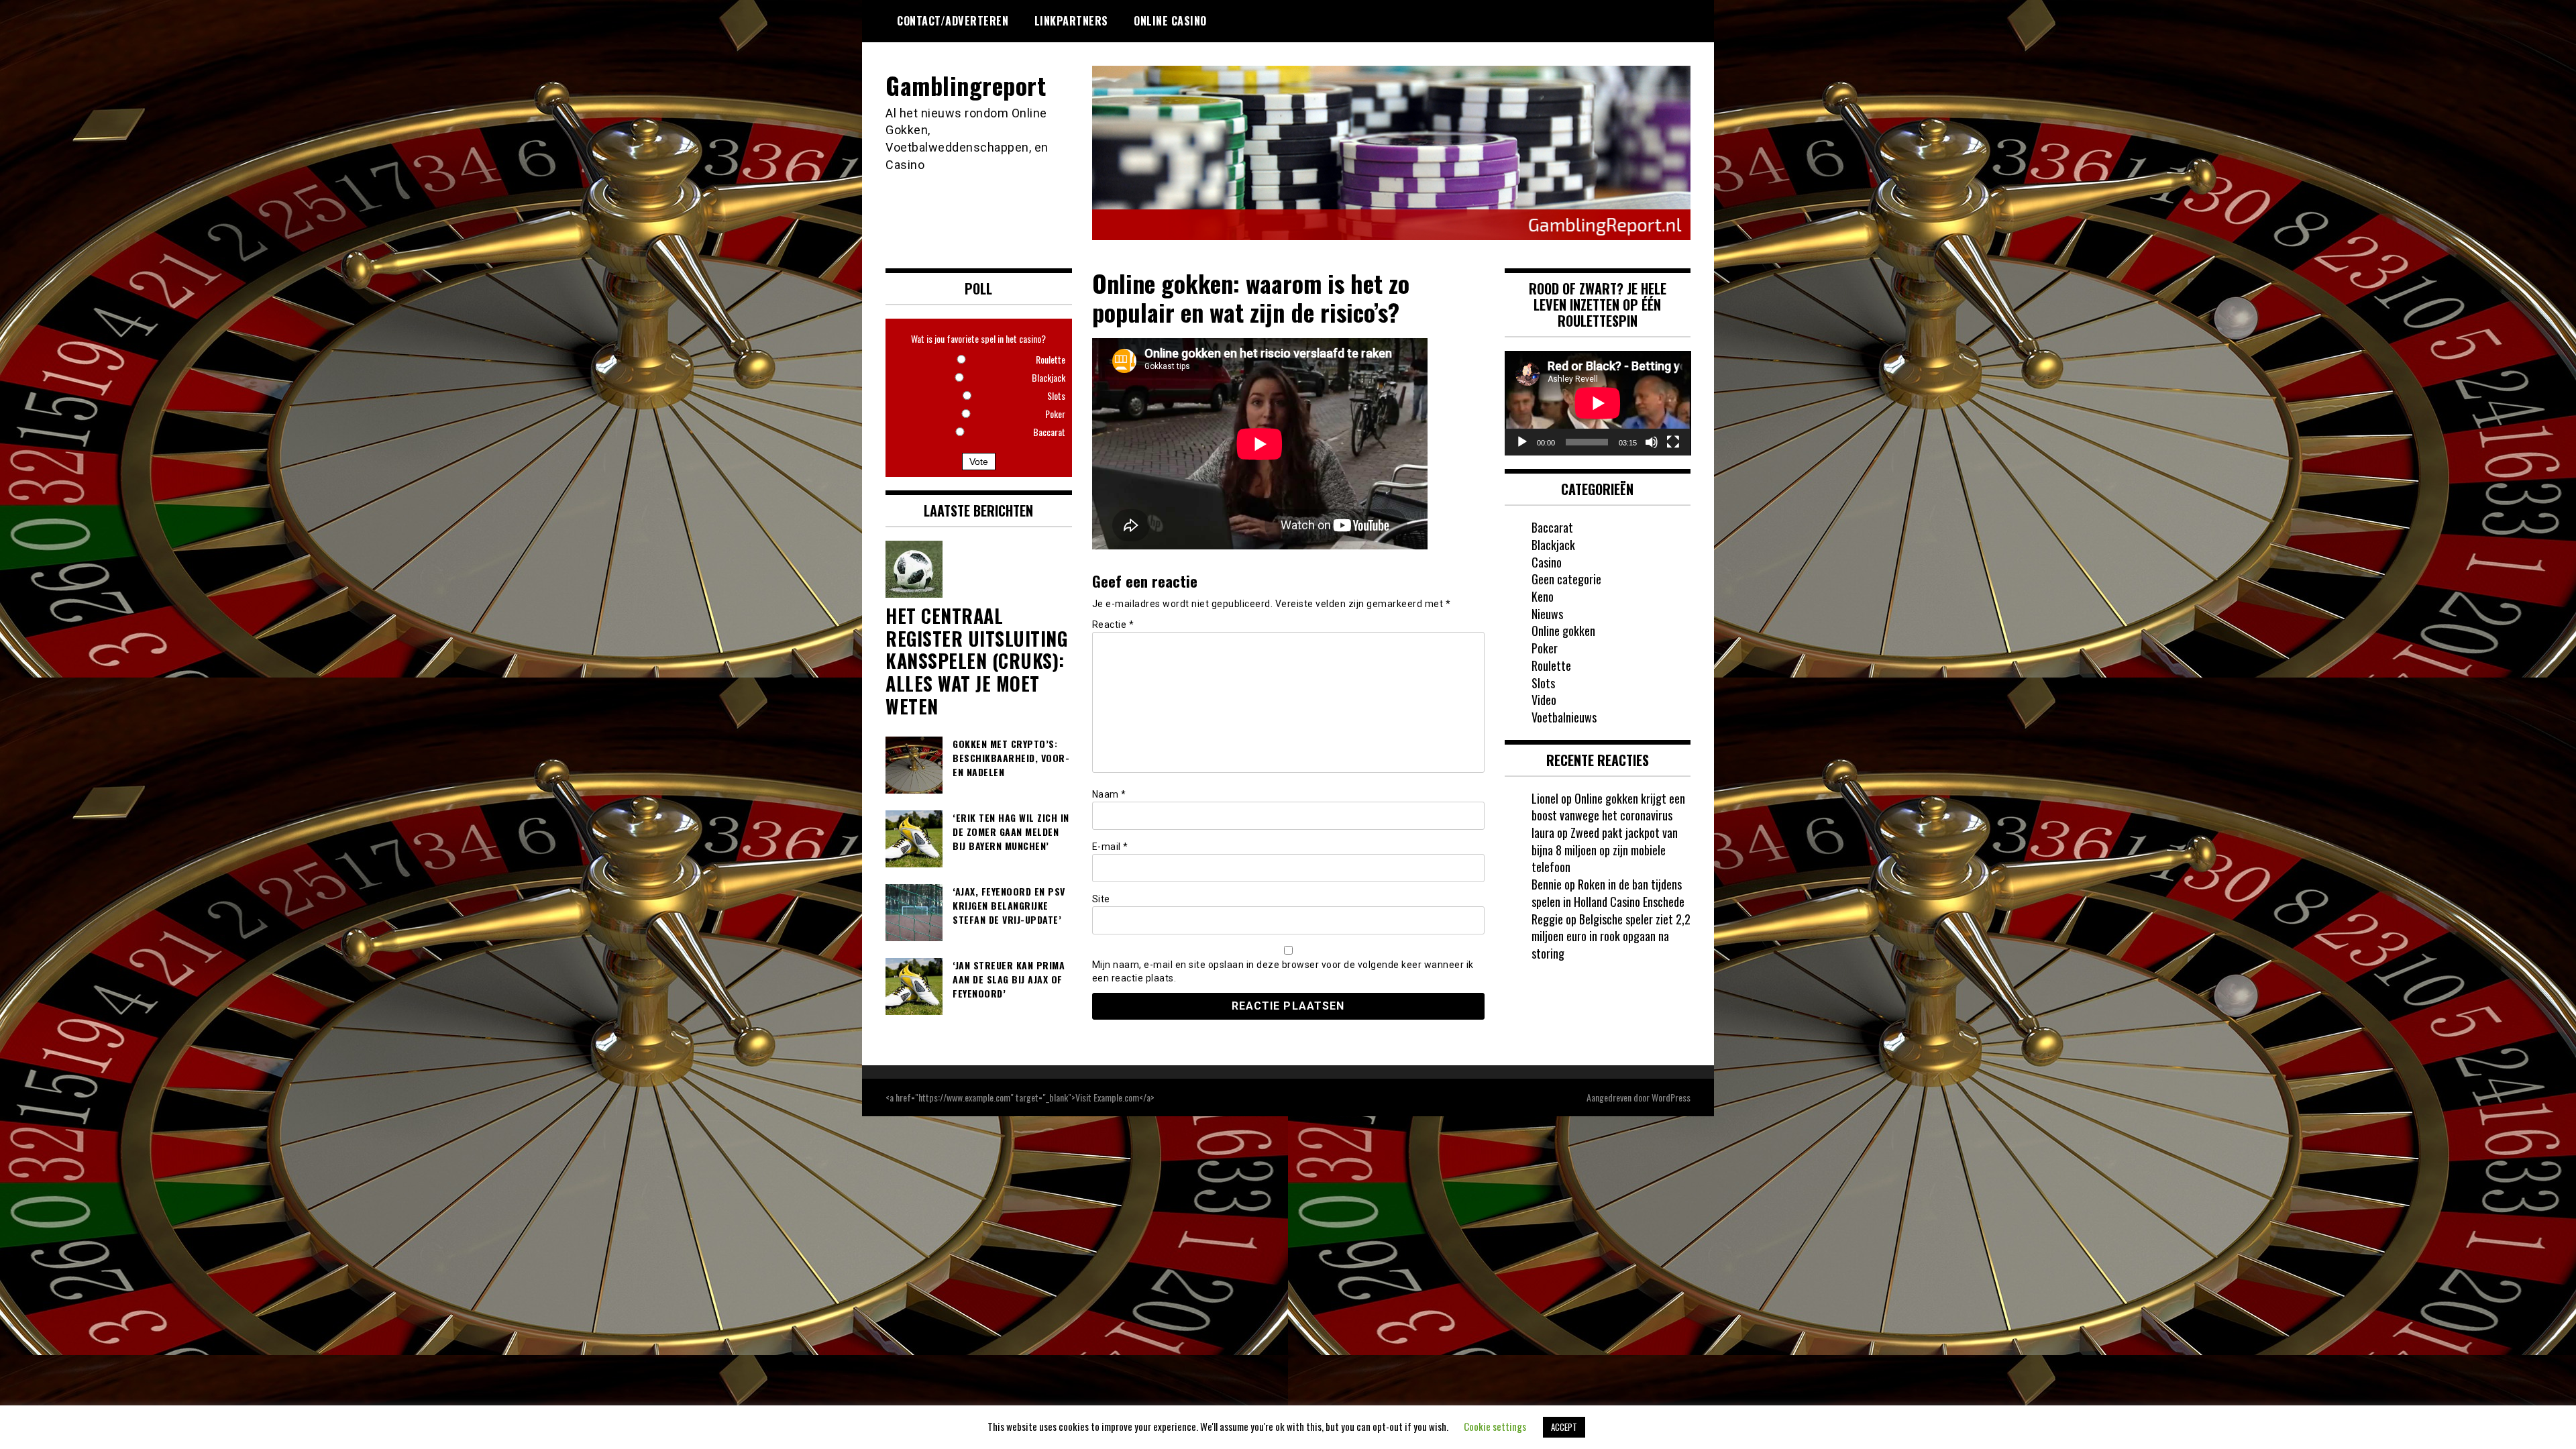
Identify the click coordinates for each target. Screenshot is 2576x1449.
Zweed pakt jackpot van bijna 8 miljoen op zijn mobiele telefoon (1605, 850)
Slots (1543, 683)
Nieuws (1547, 614)
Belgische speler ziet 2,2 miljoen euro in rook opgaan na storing (1611, 936)
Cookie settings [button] (1495, 1426)
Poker (1545, 648)
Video (1544, 700)
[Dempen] (1652, 442)
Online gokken (1563, 631)
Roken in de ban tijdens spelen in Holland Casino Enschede (1608, 893)
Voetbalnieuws (1564, 717)
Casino (1547, 562)
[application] (1598, 403)
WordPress (1671, 1097)
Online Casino (1170, 21)
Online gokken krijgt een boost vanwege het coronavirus (1608, 807)
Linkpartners (1071, 21)
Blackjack (1553, 545)
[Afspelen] (1522, 442)
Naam (1109, 794)
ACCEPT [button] (1564, 1427)
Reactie (1113, 625)
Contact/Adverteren (953, 21)
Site (1101, 899)
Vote (979, 462)
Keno (1543, 596)
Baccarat (1552, 527)
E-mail (1110, 847)
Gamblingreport (966, 85)
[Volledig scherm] (1673, 442)
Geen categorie (1566, 579)
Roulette (1551, 665)
